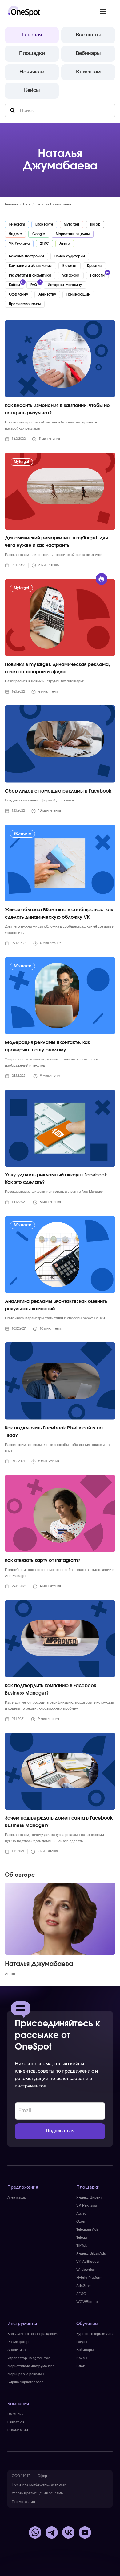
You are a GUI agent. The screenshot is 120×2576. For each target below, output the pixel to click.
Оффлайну (18, 295)
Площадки (32, 54)
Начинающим (78, 295)
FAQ (34, 285)
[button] (103, 11)
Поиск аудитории (70, 256)
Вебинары (88, 54)
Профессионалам (25, 304)
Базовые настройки (26, 256)
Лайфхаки (71, 275)
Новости (98, 275)
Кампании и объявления (30, 266)
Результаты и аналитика (30, 275)
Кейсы (32, 91)
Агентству (47, 295)
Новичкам (32, 72)
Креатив (94, 266)
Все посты (88, 35)
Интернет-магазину (65, 285)
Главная (32, 35)
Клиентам (88, 72)
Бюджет (70, 266)
